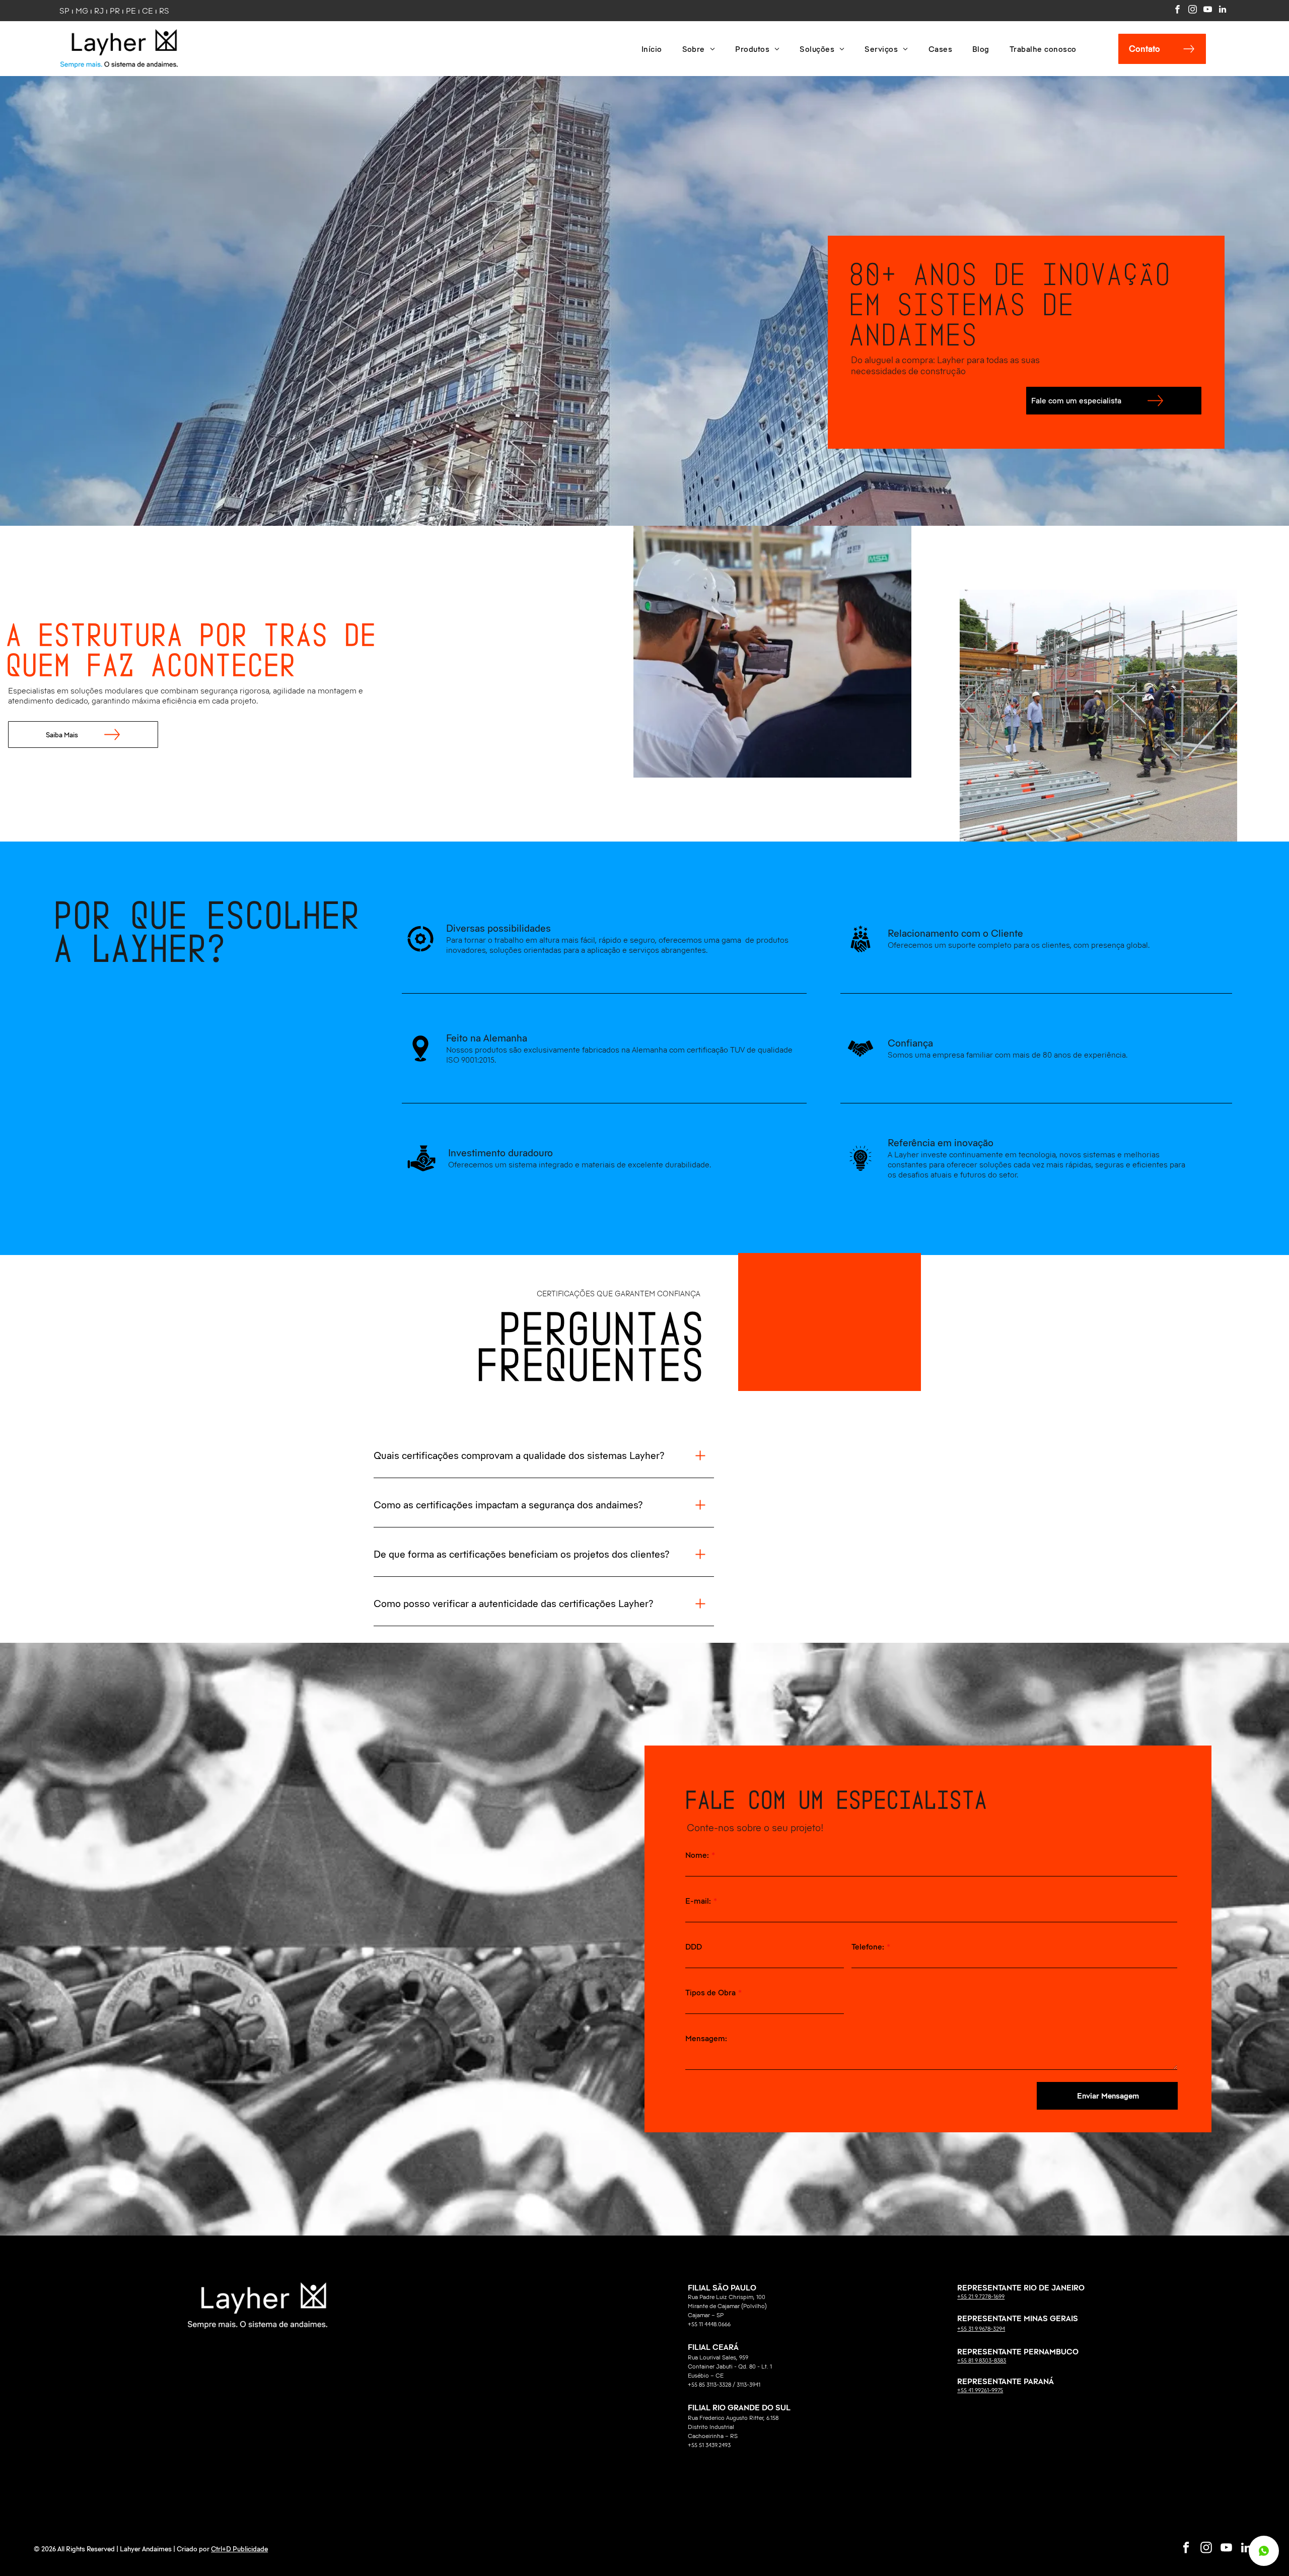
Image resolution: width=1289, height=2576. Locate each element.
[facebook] (1177, 11)
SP (64, 11)
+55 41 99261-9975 (980, 2390)
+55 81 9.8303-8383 (982, 2360)
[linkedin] (1223, 11)
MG (82, 11)
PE (131, 11)
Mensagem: (706, 2038)
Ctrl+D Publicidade (239, 2549)
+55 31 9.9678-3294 (981, 2328)
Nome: (697, 1855)
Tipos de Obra (710, 1992)
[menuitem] (652, 49)
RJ (99, 11)
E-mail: (698, 1901)
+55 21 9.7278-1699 (981, 2296)
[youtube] (1208, 11)
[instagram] (1193, 11)
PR (115, 11)
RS (164, 11)
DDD (694, 1946)
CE (148, 11)
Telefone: (868, 1946)
